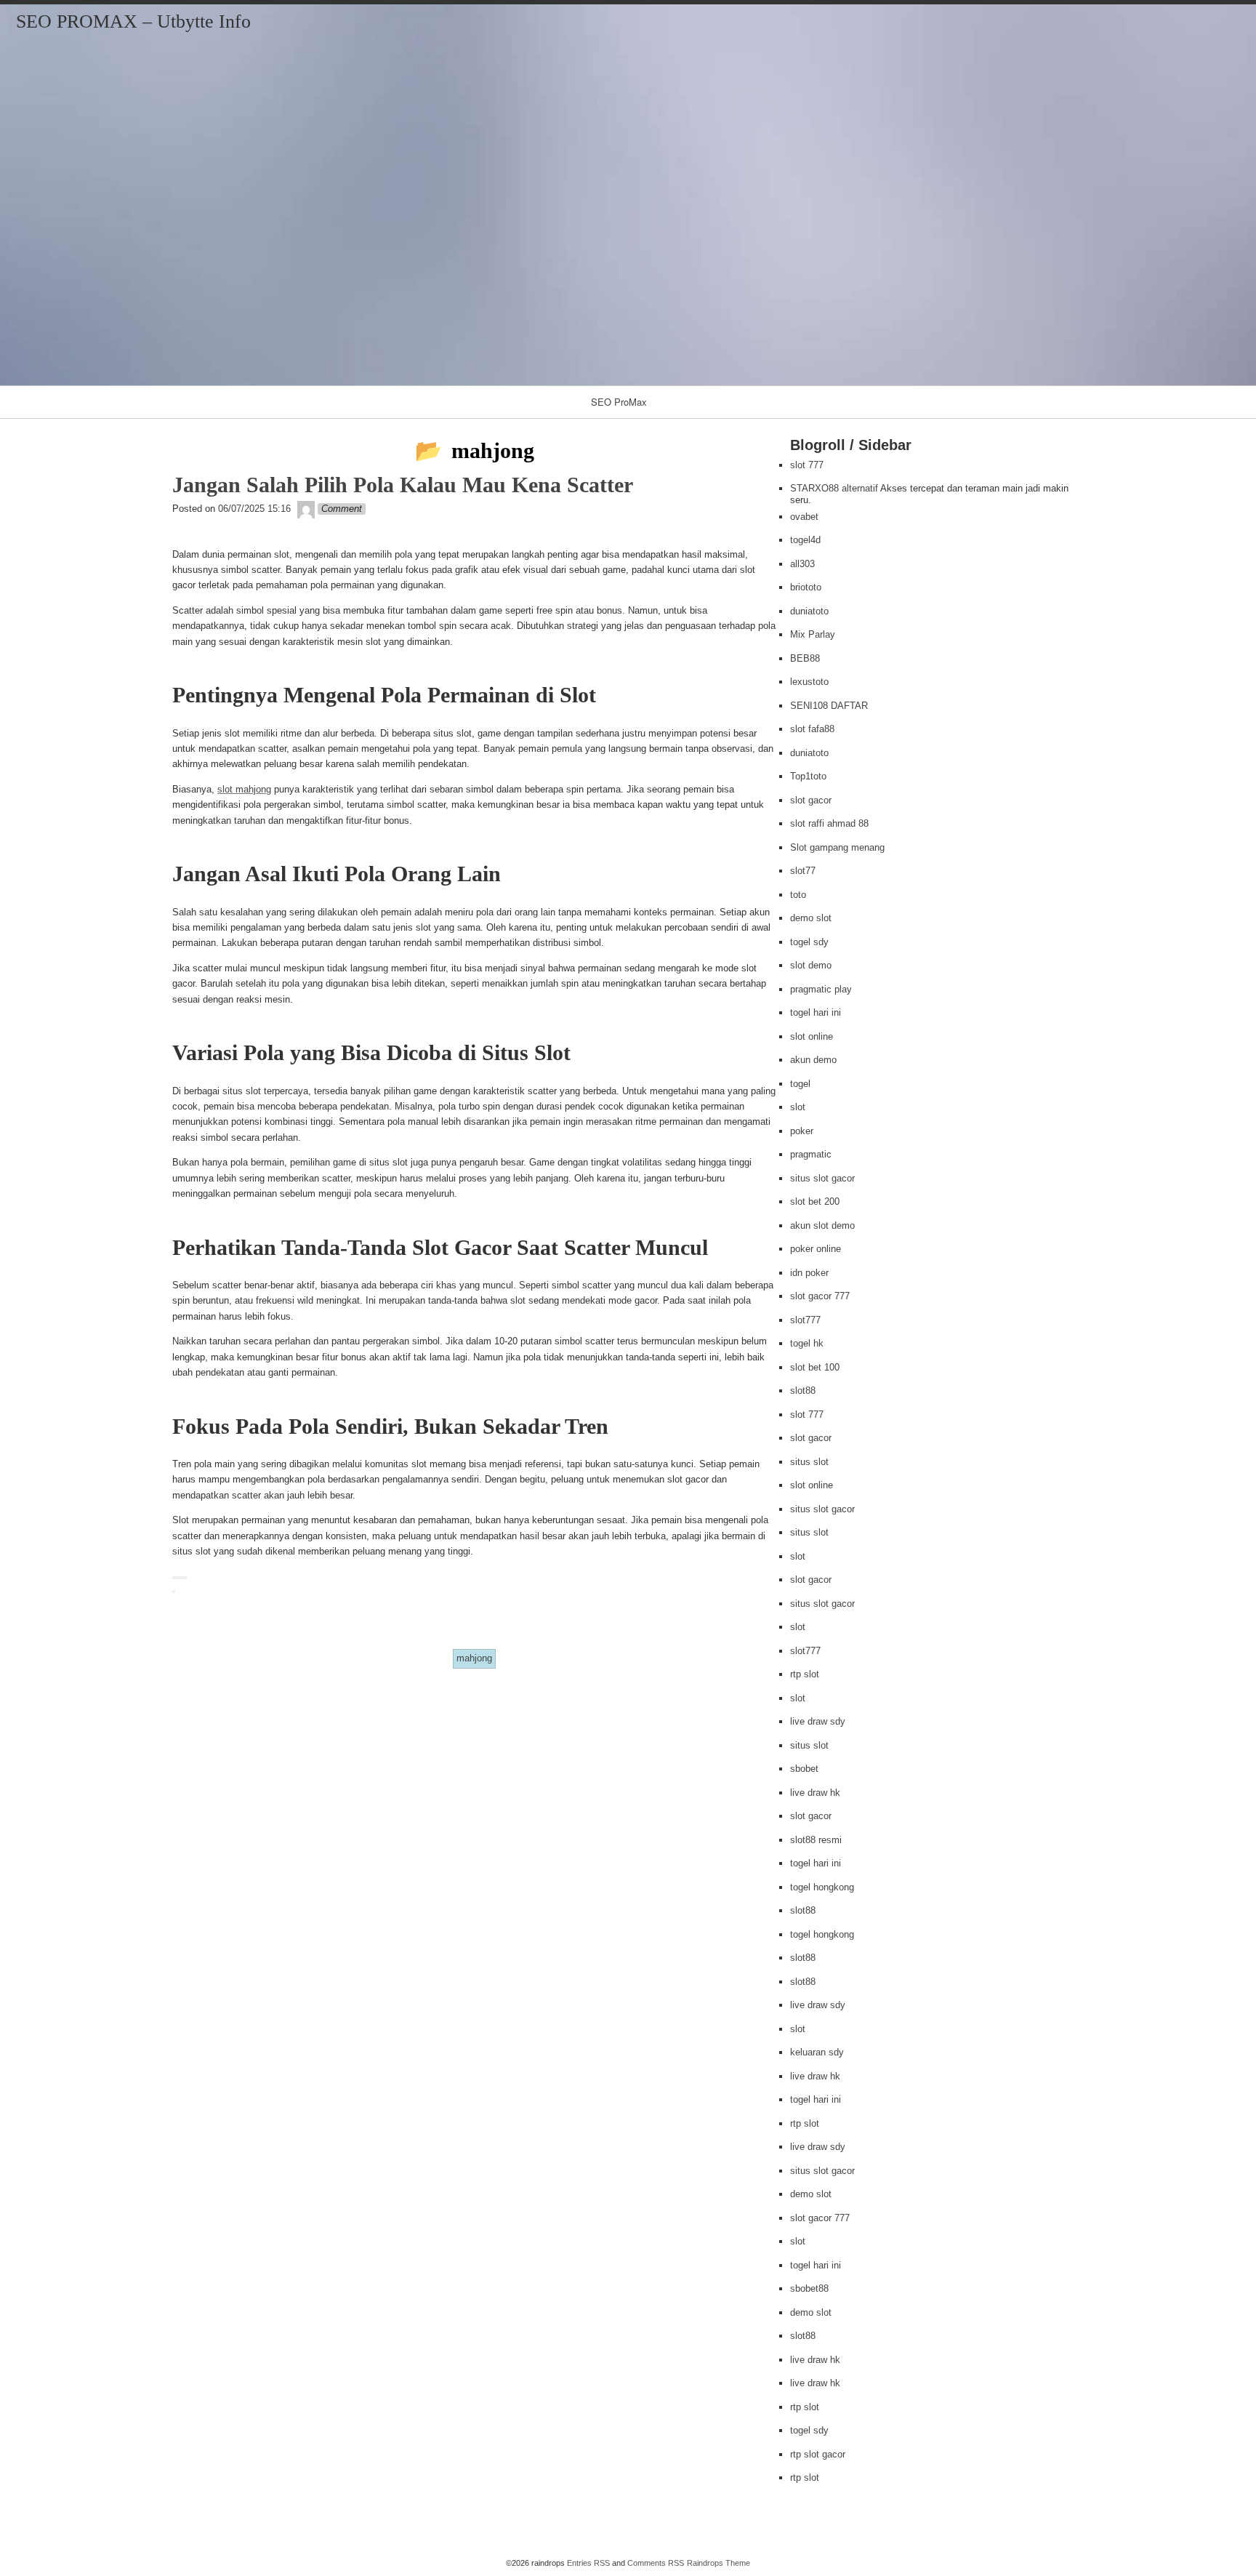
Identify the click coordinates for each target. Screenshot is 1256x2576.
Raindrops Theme (718, 2563)
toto (798, 895)
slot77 (803, 871)
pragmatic (811, 1154)
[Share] (174, 1592)
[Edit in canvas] (185, 1578)
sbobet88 (809, 2288)
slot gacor (811, 800)
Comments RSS (656, 2563)
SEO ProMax (619, 402)
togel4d (805, 540)
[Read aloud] (182, 1578)
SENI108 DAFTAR (829, 706)
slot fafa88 (812, 729)
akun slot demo (822, 1225)
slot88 (803, 1391)
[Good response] (177, 1578)
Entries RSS (588, 2563)
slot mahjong (244, 789)
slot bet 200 (815, 1201)
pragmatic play (821, 989)
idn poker (809, 1273)
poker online (816, 1249)
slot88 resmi (816, 1840)
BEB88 (805, 658)
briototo (806, 587)
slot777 (805, 1320)
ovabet (804, 517)
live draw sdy (818, 1721)
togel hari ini (816, 1012)
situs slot (809, 1462)
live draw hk (815, 1793)
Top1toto (808, 776)
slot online (812, 1036)
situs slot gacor (822, 1178)
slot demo (811, 965)
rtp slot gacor (818, 2454)
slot (798, 1107)
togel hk (807, 1343)
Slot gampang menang (837, 847)
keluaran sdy (817, 2052)
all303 (802, 564)
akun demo (813, 1060)
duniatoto (809, 611)
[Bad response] (180, 1578)
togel (800, 1084)
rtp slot (805, 1674)
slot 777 (807, 465)
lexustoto (809, 682)
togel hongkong (822, 1887)
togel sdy (809, 942)
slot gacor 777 (820, 1296)
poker (802, 1131)
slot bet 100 (815, 1367)
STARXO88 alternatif (834, 488)
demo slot (811, 918)
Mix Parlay (813, 634)
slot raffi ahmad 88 (829, 823)
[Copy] (174, 1578)
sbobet (804, 1769)
